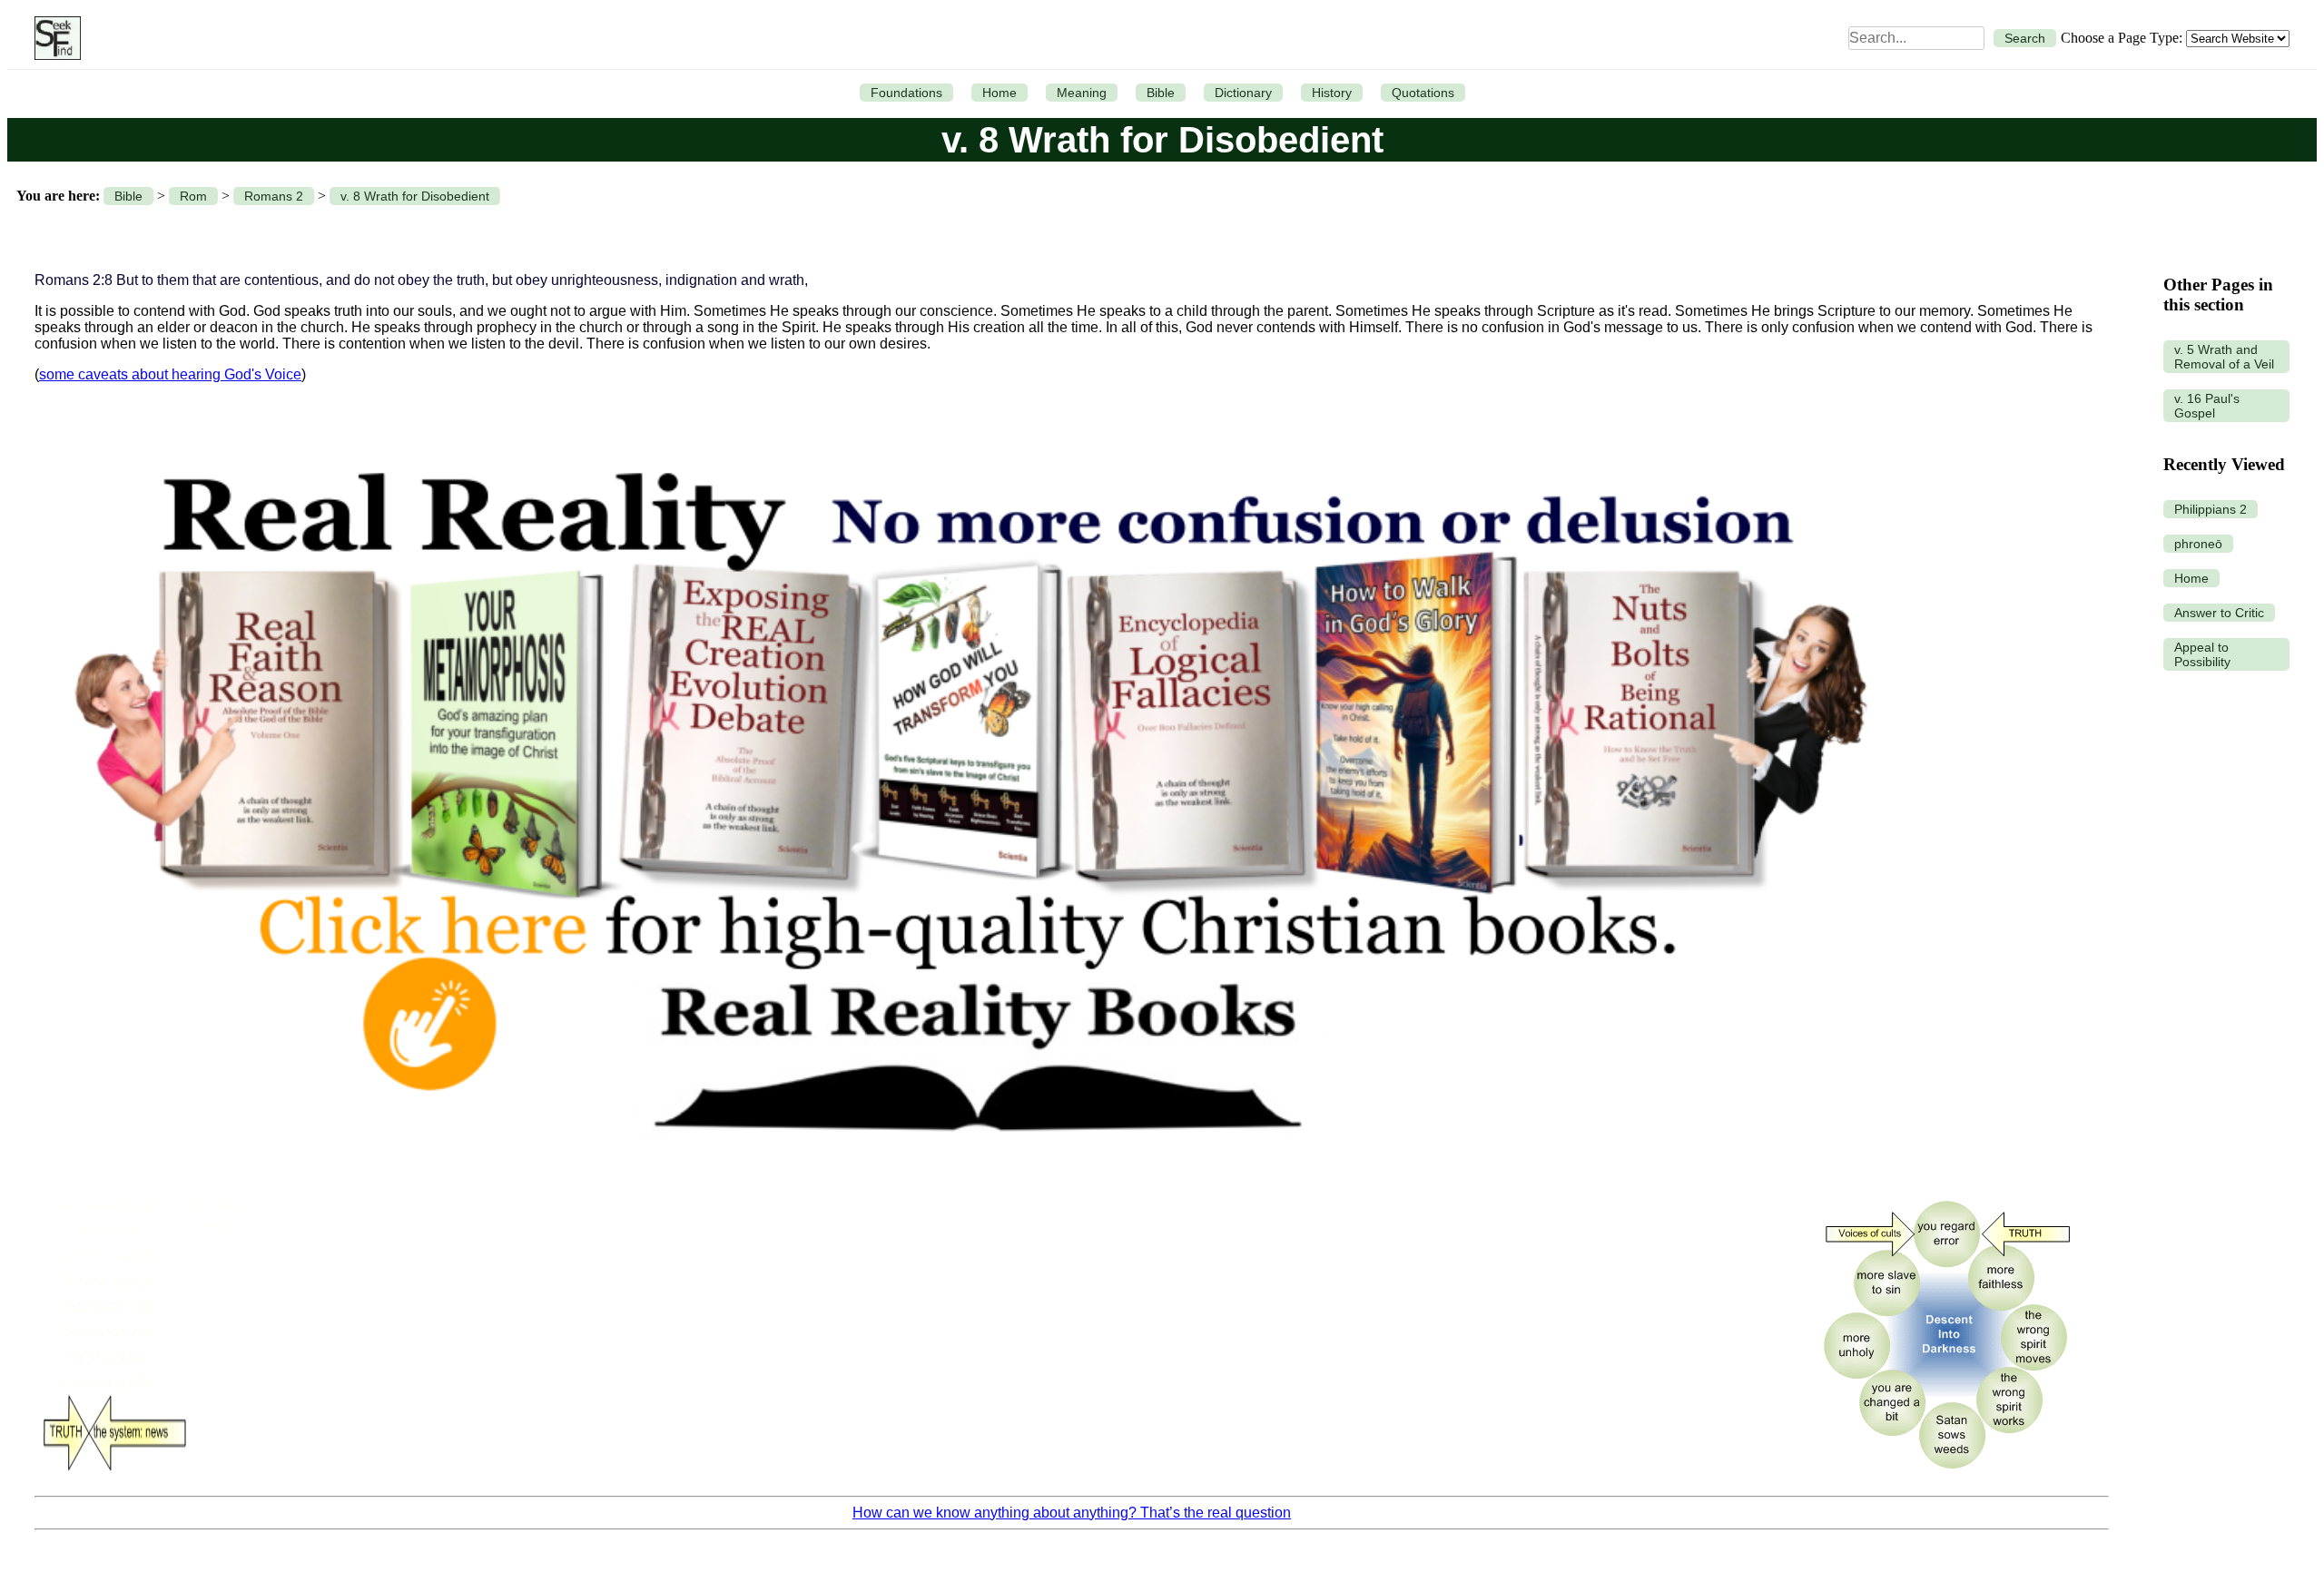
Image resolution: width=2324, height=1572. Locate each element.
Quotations (1423, 93)
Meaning (1082, 93)
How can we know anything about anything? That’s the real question (1072, 1513)
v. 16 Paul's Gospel (2207, 406)
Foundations (906, 93)
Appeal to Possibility (2202, 654)
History (1332, 93)
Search (2025, 38)
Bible (1161, 93)
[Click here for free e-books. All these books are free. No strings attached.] (968, 1176)
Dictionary (1243, 93)
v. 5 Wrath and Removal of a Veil (2224, 357)
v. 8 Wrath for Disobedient (415, 196)
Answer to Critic (2219, 613)
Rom (193, 196)
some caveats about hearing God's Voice (170, 374)
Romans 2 (274, 196)
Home (1000, 93)
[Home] (53, 38)
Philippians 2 (2211, 509)
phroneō (2198, 544)
